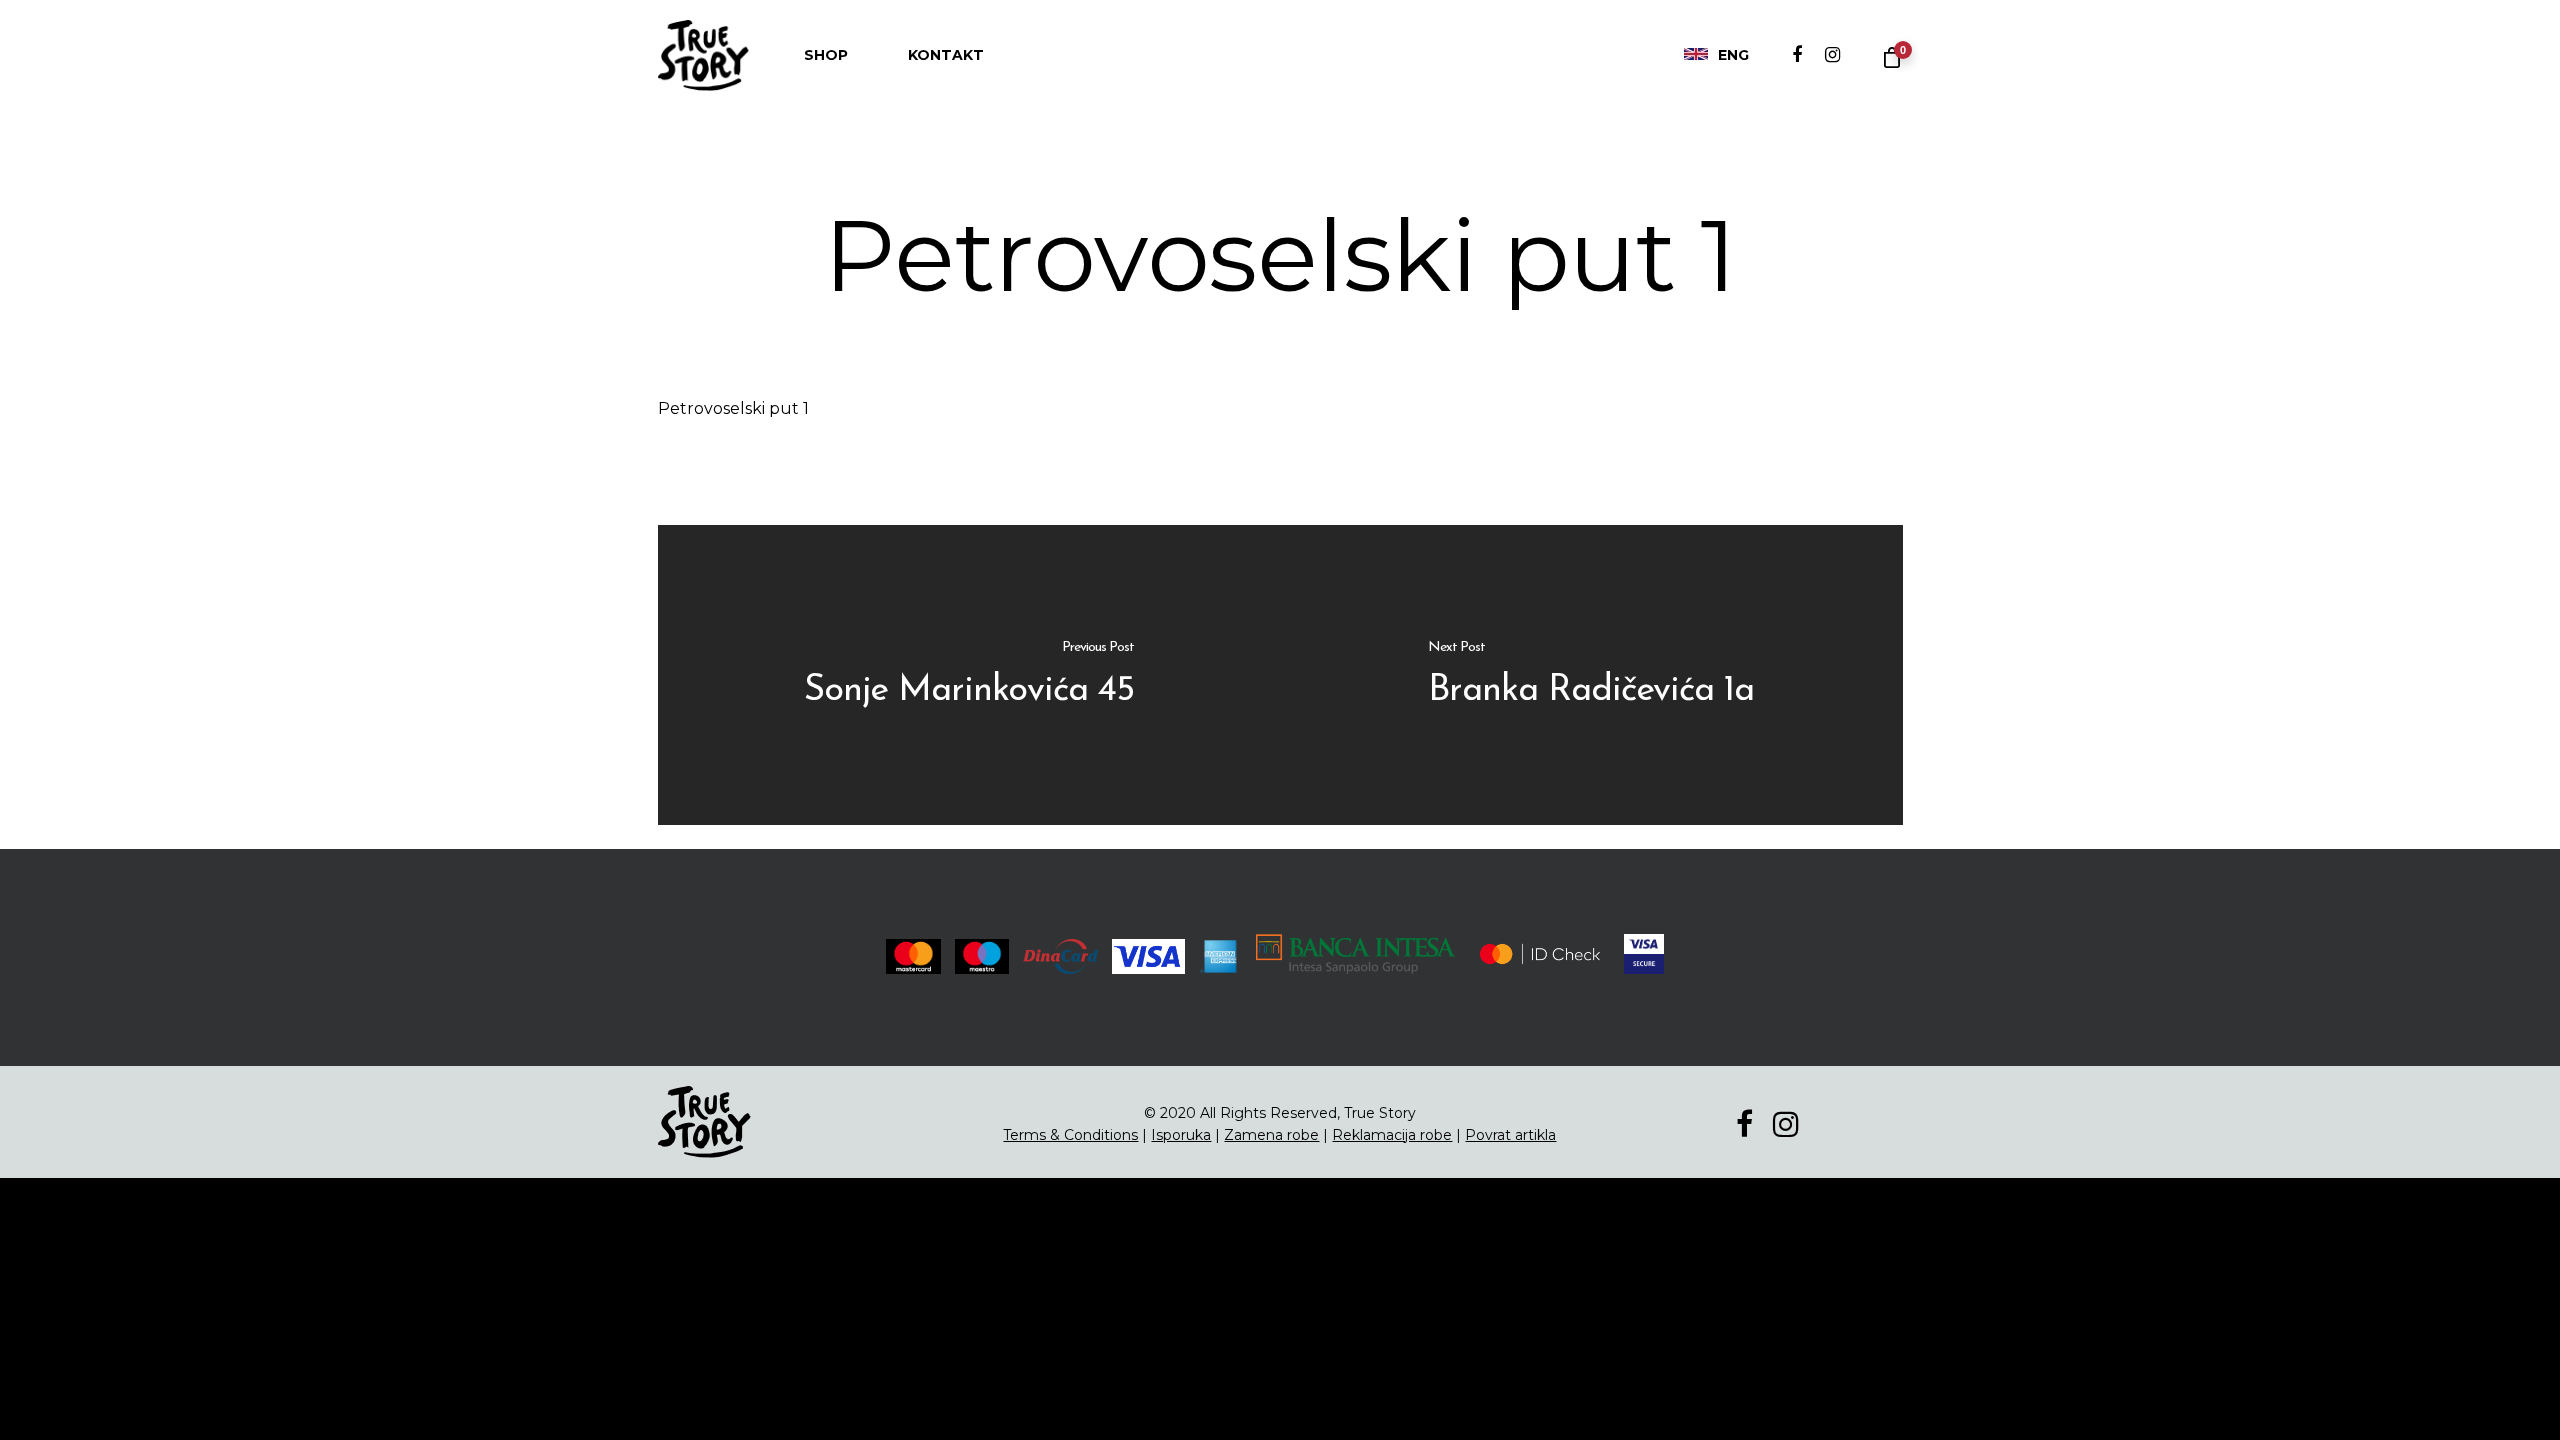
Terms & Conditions (1070, 1135)
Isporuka (1181, 1135)
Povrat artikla (1510, 1135)
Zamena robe (1271, 1135)
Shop (826, 55)
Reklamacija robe (1392, 1135)
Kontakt (946, 55)
